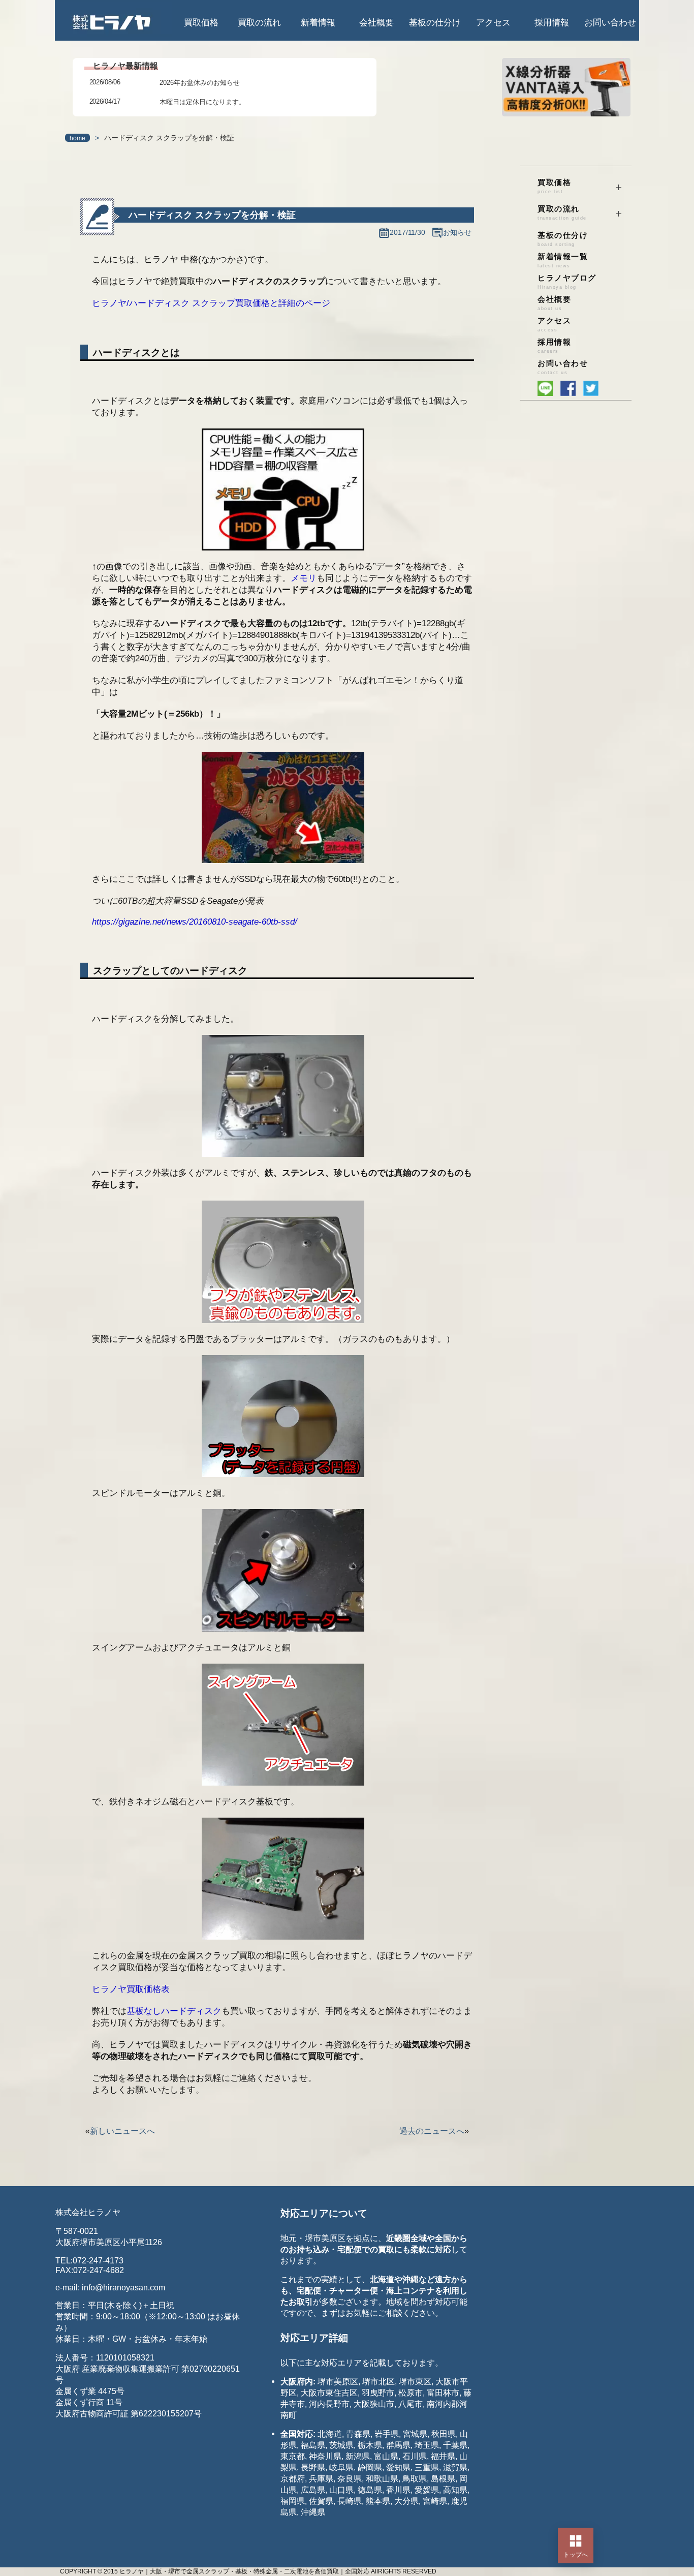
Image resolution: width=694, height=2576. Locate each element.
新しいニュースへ (122, 2131)
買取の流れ (259, 23)
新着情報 (318, 23)
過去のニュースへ (432, 2131)
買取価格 (201, 23)
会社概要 (376, 23)
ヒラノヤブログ (567, 282)
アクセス (493, 23)
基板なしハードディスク (174, 2011)
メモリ (304, 578)
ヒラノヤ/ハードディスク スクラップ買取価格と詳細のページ (211, 303)
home (77, 138)
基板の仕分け (435, 23)
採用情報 (552, 23)
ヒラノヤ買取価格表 (131, 1989)
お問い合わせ (610, 23)
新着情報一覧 (563, 260)
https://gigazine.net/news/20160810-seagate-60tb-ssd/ (195, 922)
